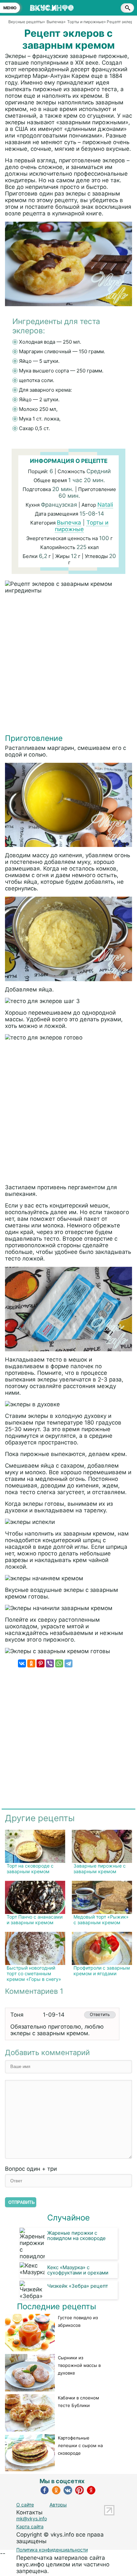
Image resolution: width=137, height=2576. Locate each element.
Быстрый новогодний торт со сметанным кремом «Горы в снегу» (34, 1973)
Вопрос (31, 2169)
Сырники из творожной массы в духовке (79, 2365)
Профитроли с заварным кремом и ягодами (102, 1971)
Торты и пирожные (82, 526)
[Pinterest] (41, 1663)
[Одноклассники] (31, 1663)
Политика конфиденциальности (52, 2550)
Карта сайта (30, 2526)
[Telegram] (68, 1663)
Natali (105, 505)
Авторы (58, 2505)
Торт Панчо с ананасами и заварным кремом (35, 1920)
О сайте (25, 2505)
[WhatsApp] (59, 1663)
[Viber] (50, 1663)
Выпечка (69, 523)
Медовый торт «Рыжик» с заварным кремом (101, 1920)
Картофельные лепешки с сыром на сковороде (80, 2445)
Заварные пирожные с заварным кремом (100, 1869)
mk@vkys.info (32, 2519)
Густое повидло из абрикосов (78, 2321)
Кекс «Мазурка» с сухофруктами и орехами (78, 2270)
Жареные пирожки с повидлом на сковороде (76, 2236)
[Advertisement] (68, 665)
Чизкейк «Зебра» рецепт (78, 2286)
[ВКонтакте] (22, 1663)
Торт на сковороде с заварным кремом (30, 1869)
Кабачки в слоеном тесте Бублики (78, 2402)
